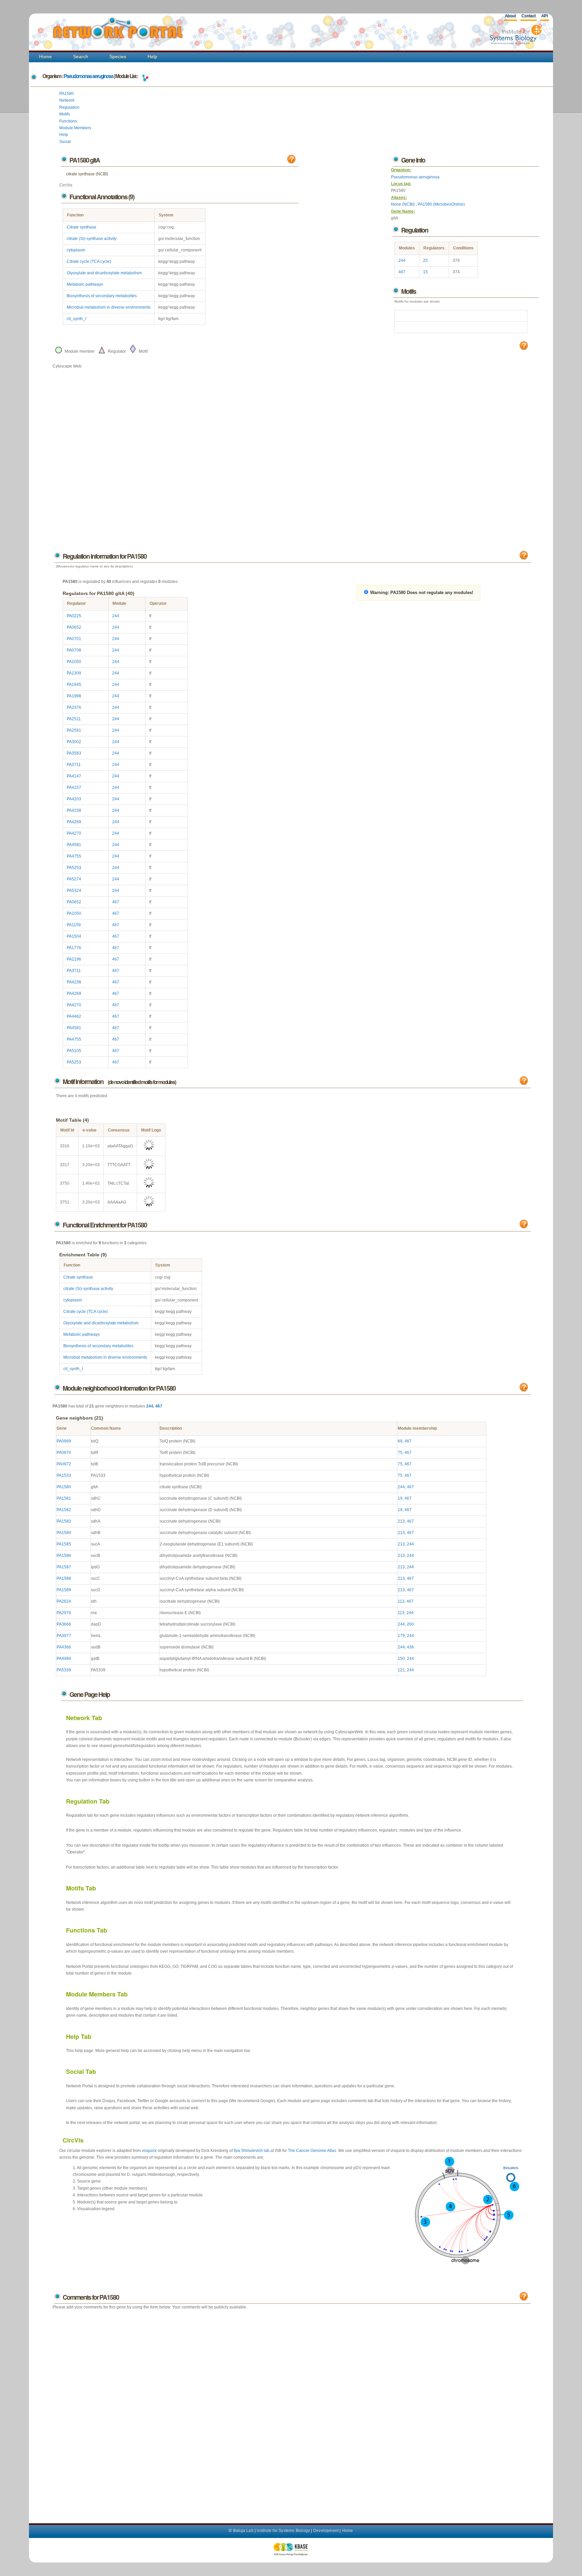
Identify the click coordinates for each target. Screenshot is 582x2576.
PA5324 (74, 891)
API (544, 16)
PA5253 (74, 868)
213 (401, 1521)
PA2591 (74, 730)
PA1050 (74, 662)
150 (401, 1659)
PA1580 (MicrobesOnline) (441, 204)
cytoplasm (76, 250)
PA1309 (74, 673)
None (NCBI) (403, 204)
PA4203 (74, 799)
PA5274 (74, 879)
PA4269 (74, 822)
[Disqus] (292, 2410)
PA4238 (74, 810)
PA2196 (74, 959)
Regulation (69, 107)
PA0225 (74, 616)
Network (67, 100)
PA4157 (74, 788)
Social (65, 142)
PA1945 (74, 685)
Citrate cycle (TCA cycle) (89, 262)
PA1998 (74, 696)
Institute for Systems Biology (283, 2531)
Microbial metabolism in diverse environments (109, 307)
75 (400, 1453)
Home (45, 57)
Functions (68, 121)
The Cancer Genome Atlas (312, 2151)
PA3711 (74, 765)
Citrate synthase (82, 227)
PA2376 (74, 707)
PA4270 (74, 833)
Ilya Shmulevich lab (252, 2151)
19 (400, 1498)
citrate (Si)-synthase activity (92, 239)
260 (410, 1624)
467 (402, 272)
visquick (149, 2151)
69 (400, 1441)
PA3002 (74, 742)
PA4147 (74, 776)
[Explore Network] (145, 76)
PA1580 (67, 94)
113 (401, 1601)
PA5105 (74, 1051)
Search (81, 57)
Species (118, 57)
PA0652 (74, 627)
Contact (528, 16)
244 (402, 260)
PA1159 (74, 925)
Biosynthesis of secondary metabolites (102, 296)
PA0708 (74, 650)
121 (401, 1670)
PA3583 (74, 753)
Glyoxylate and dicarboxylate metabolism (104, 273)
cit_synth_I (76, 319)
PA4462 (74, 1016)
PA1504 (74, 936)
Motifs (65, 114)
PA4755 (74, 856)
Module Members (75, 128)
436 (410, 1647)
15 (425, 272)
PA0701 (74, 639)
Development (326, 2531)
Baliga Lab (243, 2531)
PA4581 (74, 845)
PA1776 (74, 948)
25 (425, 260)
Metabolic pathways (85, 284)
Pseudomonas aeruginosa (88, 76)
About (510, 16)
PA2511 (74, 719)
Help (152, 57)
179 (401, 1636)
